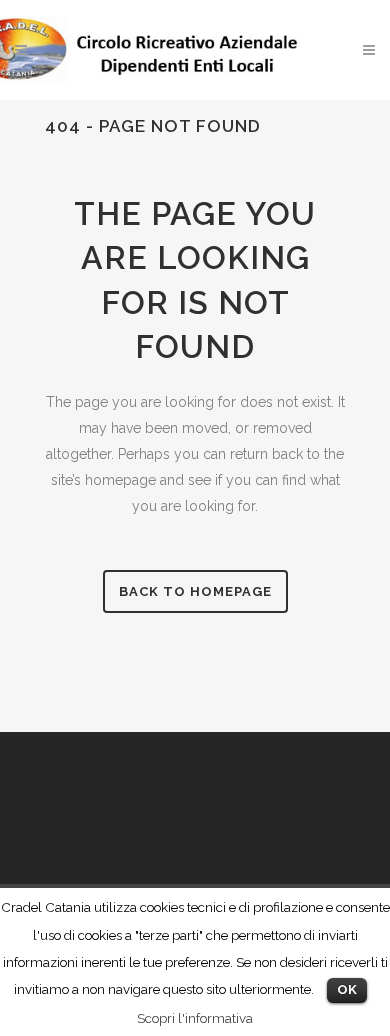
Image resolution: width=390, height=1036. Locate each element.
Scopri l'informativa (195, 1018)
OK (347, 989)
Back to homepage (195, 591)
